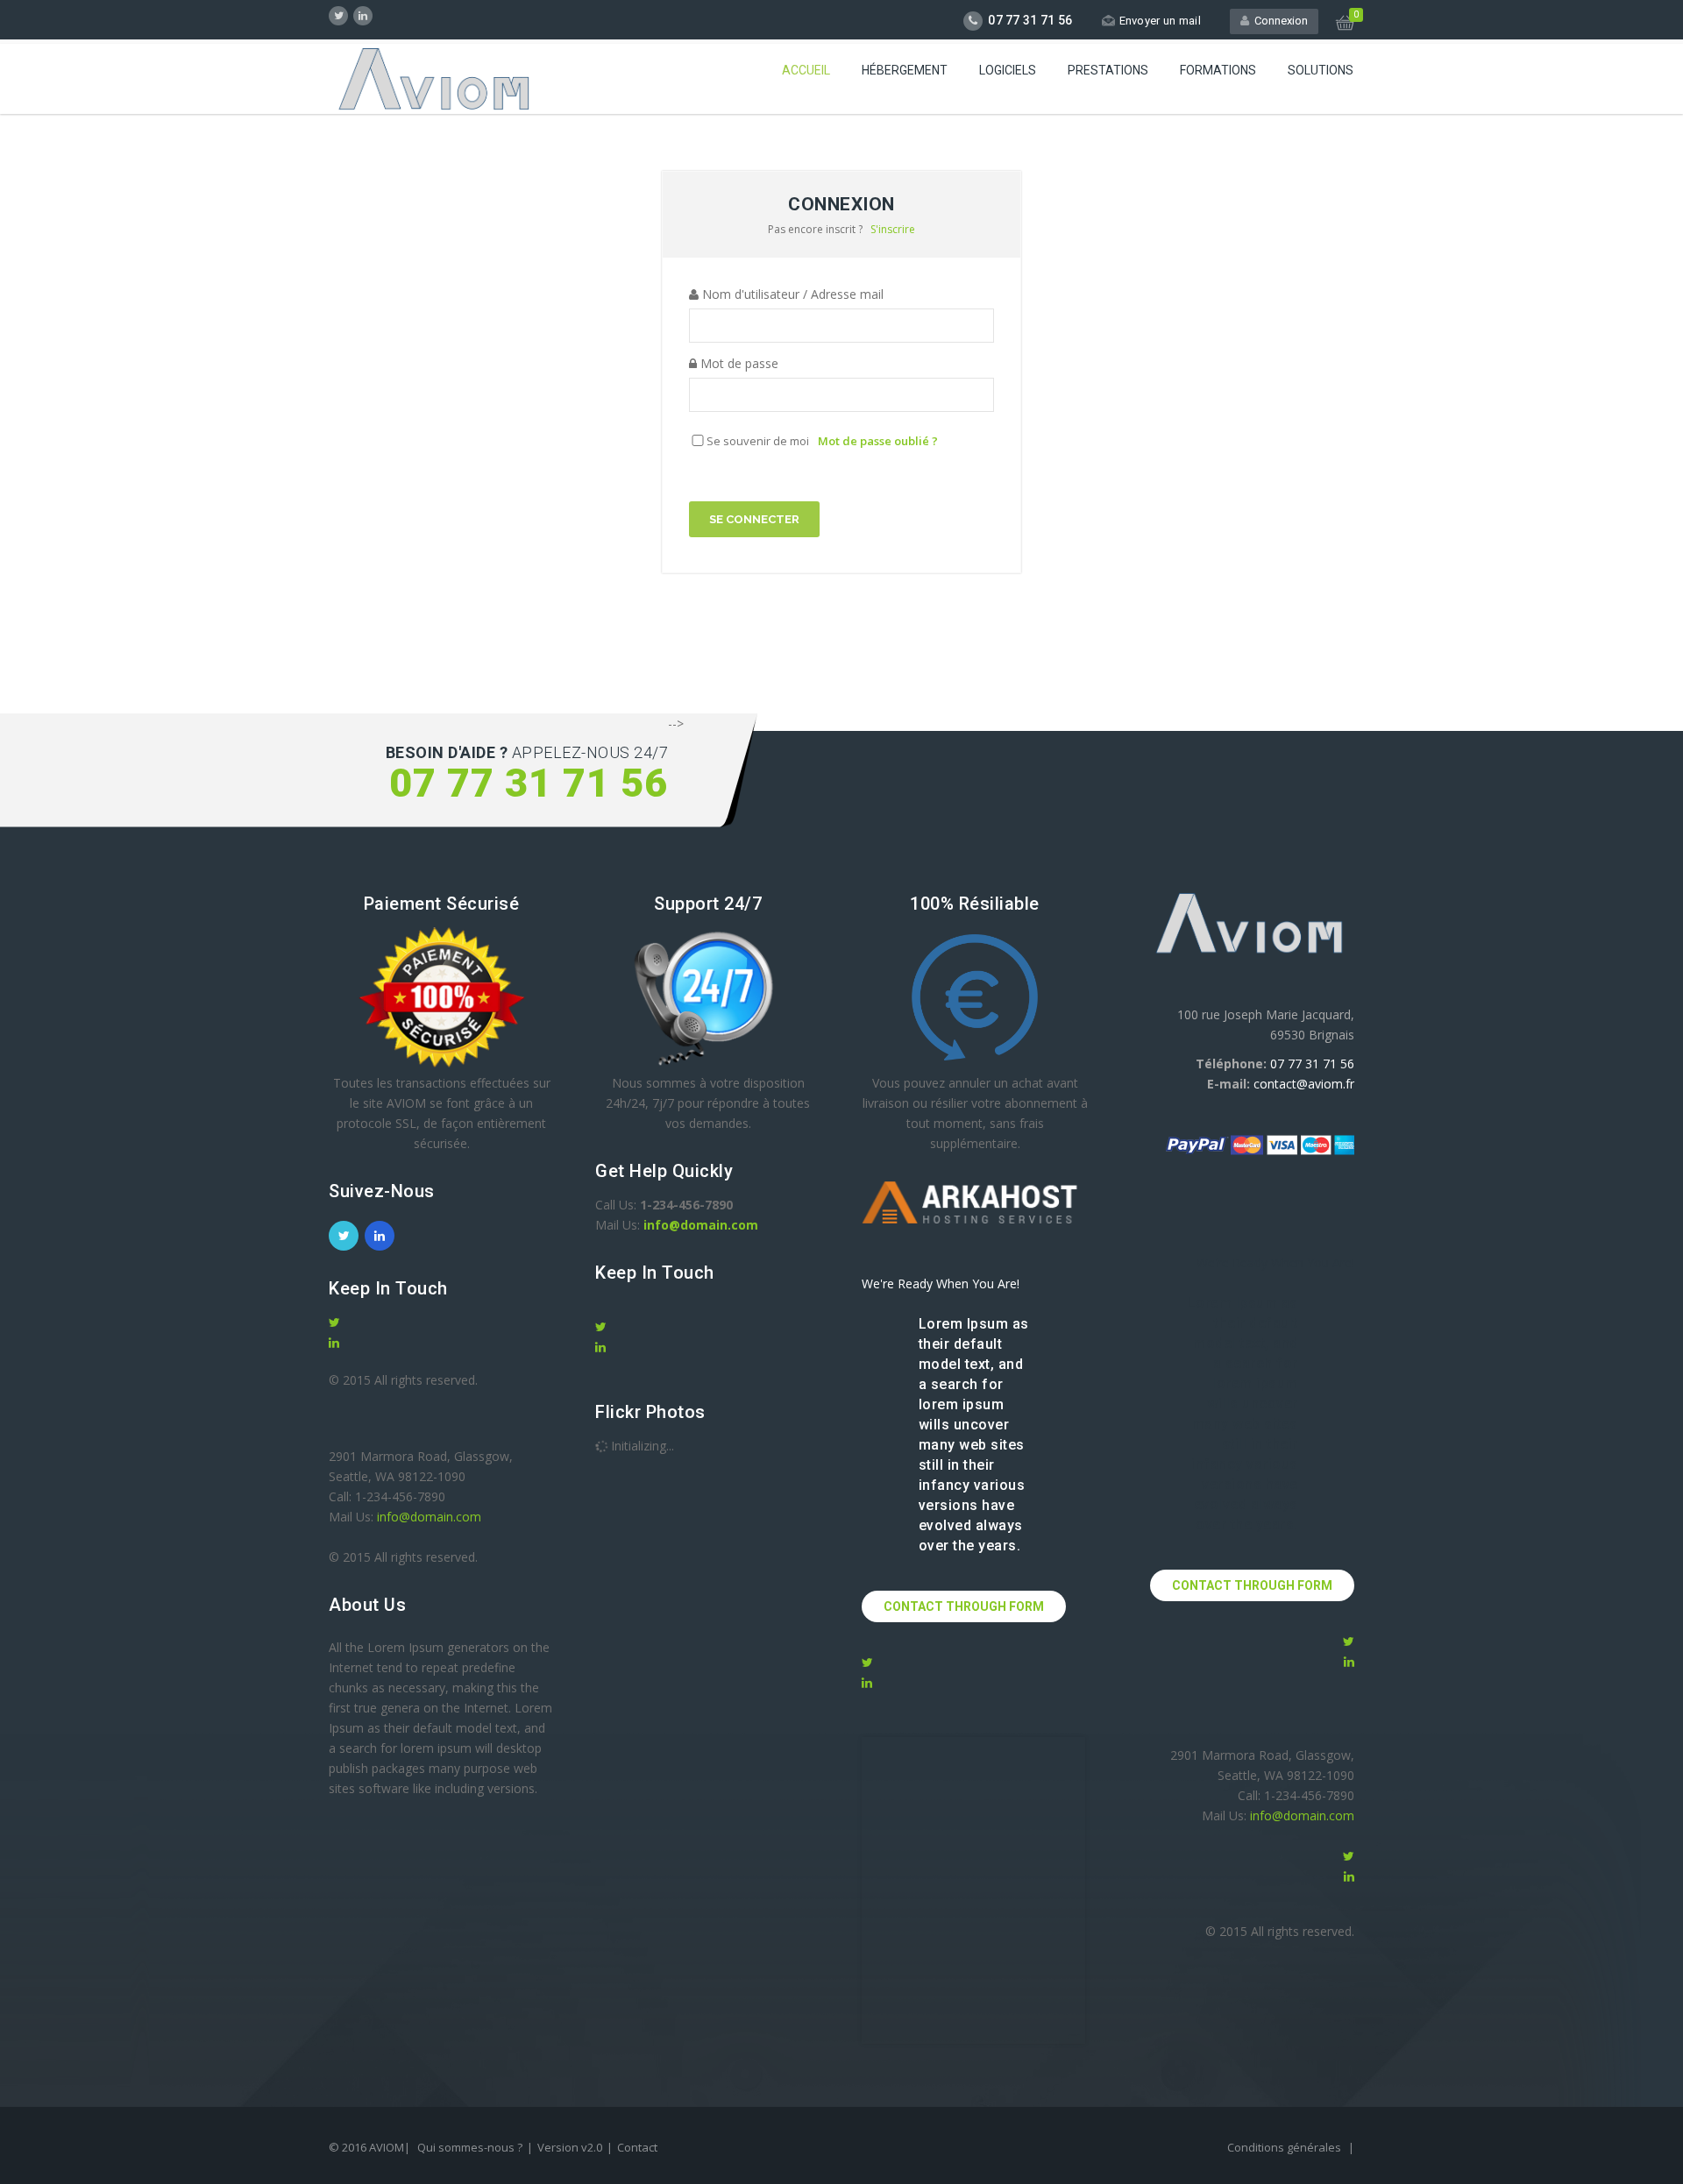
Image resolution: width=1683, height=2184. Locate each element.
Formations (1218, 70)
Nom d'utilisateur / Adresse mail (791, 294)
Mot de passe (738, 363)
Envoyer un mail (1161, 21)
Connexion (1278, 21)
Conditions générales (1285, 2147)
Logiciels (1008, 70)
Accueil (806, 70)
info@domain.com (429, 1517)
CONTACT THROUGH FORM (964, 1606)
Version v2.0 (570, 2147)
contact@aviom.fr (1304, 1084)
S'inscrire (893, 229)
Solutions (1321, 70)
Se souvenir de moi (758, 441)
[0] (1345, 25)
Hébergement (905, 70)
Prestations (1108, 70)
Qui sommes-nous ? (470, 2147)
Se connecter (754, 519)
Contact (637, 2147)
